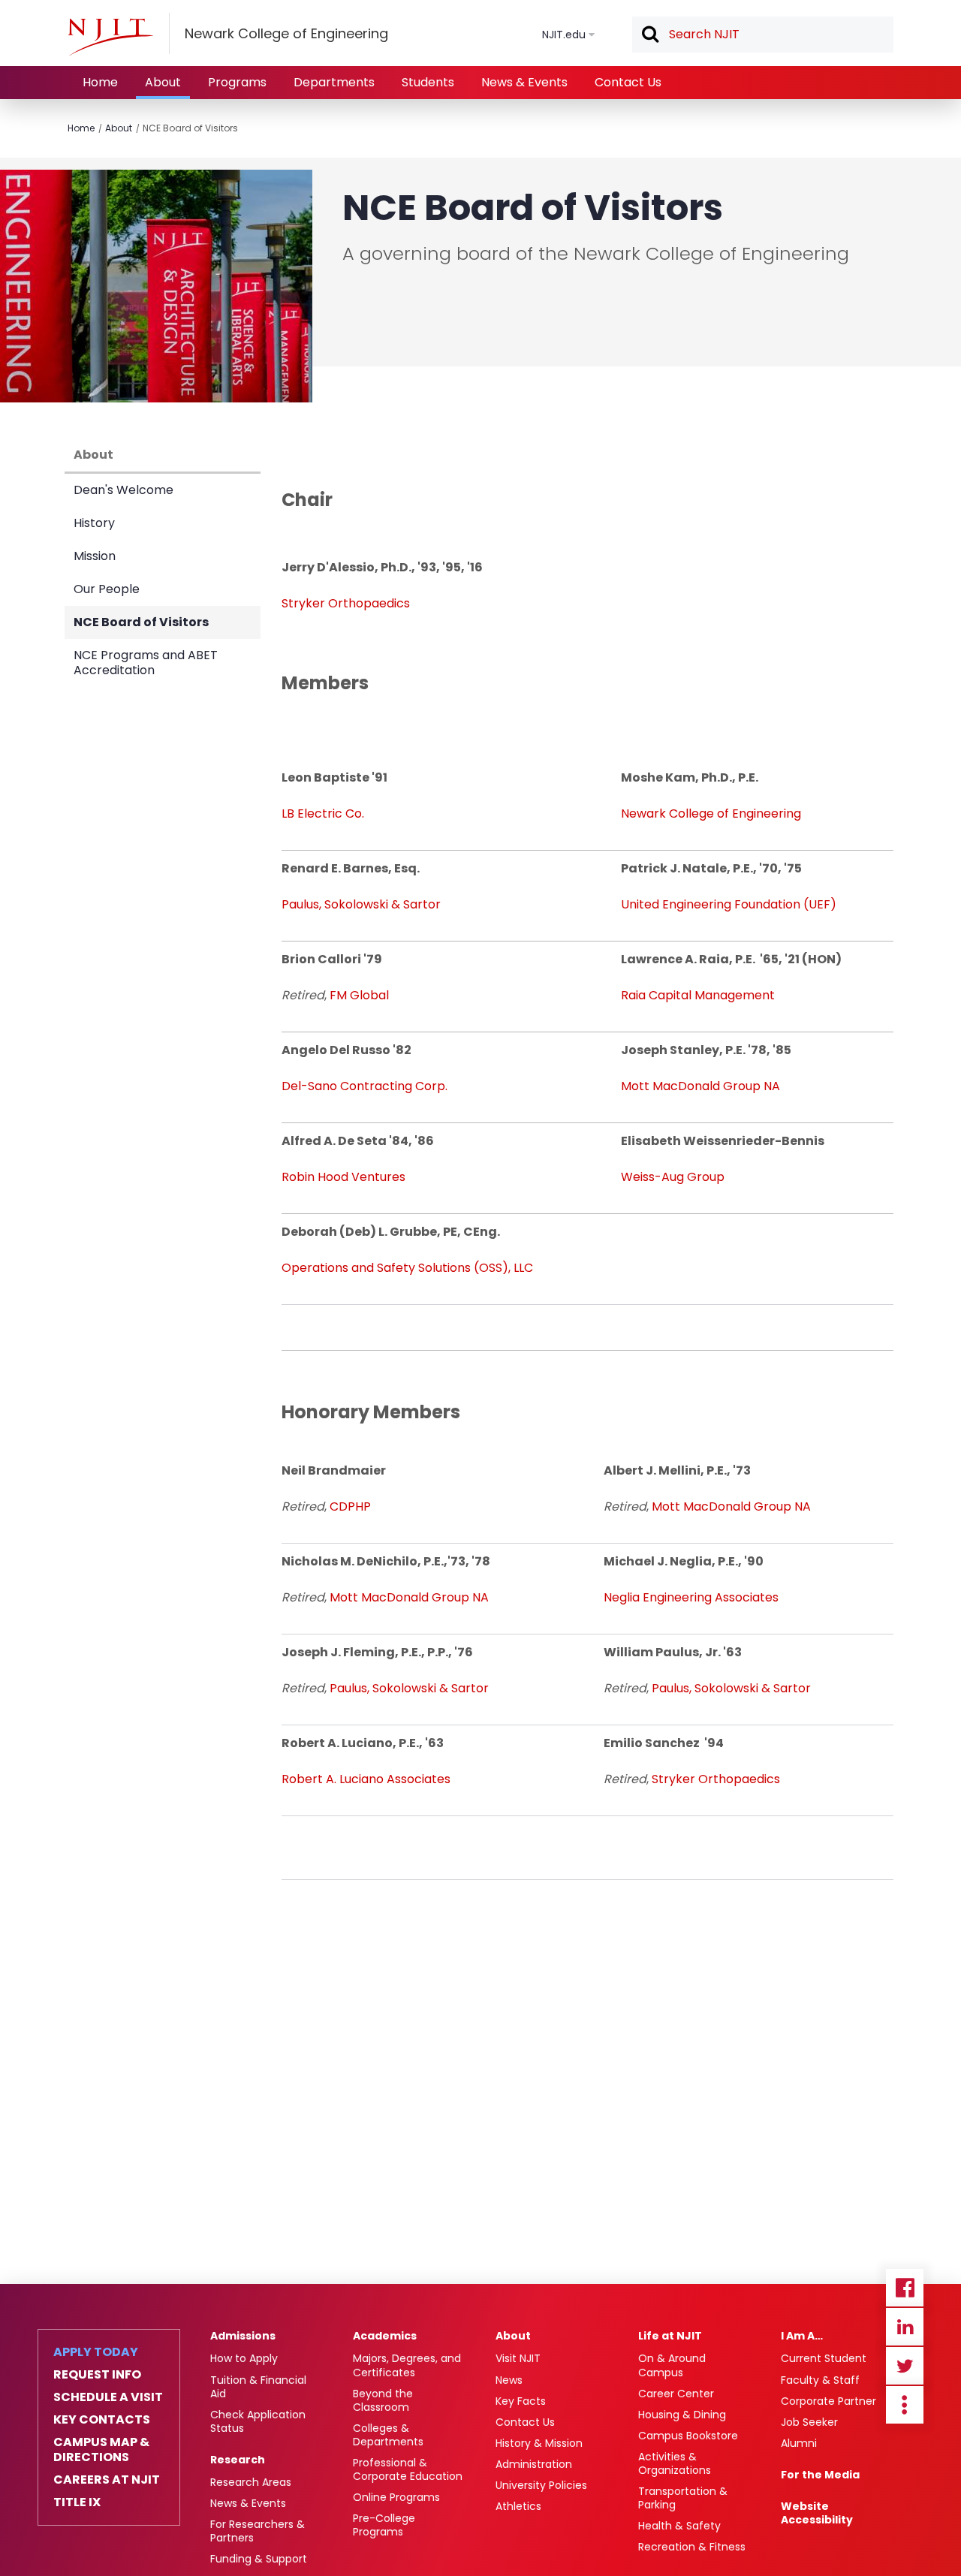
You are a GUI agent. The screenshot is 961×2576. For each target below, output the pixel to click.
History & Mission (539, 2443)
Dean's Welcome (124, 490)
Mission (95, 556)
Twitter (905, 2366)
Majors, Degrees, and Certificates (407, 2365)
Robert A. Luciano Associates (366, 1779)
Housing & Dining (682, 2415)
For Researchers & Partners (258, 2531)
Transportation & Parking (683, 2498)
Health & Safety (679, 2526)
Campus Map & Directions (101, 2450)
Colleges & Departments (388, 2435)
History (94, 523)
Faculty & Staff (820, 2380)
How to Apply (244, 2358)
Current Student (824, 2358)
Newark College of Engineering (711, 813)
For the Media (820, 2475)
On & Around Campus (672, 2365)
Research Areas (251, 2482)
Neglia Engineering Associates (691, 1597)
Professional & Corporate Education (408, 2469)
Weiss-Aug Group (674, 1177)
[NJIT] (110, 37)
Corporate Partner (828, 2401)
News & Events (524, 82)
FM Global (359, 995)
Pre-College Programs (384, 2525)
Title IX (77, 2502)
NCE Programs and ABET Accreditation (146, 663)
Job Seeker (809, 2422)
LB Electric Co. (323, 813)
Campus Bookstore (688, 2436)
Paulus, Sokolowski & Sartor (361, 904)
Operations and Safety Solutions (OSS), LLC (407, 1268)
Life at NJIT (670, 2336)
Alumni (799, 2443)
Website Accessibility (817, 2513)
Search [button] (649, 35)
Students (428, 82)
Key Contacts (102, 2420)
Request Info (97, 2375)
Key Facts (521, 2401)
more (905, 2405)
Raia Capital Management (698, 995)
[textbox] (763, 35)
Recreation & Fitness (692, 2547)
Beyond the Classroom (383, 2400)
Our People (107, 589)
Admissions (243, 2336)
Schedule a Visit (108, 2397)
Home (100, 82)
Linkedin (905, 2327)
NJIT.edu (564, 35)
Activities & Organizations (675, 2463)
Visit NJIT (518, 2358)
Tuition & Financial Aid (258, 2387)
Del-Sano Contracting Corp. (365, 1086)
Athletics (518, 2506)
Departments (334, 82)
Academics (385, 2336)
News (509, 2380)
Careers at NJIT (107, 2480)
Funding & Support (259, 2559)
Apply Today (96, 2352)
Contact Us (628, 82)
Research (238, 2460)
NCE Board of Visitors (190, 128)
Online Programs (396, 2497)
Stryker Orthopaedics (346, 603)
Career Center (676, 2394)
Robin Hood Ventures (343, 1177)
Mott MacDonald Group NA (700, 1086)
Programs (237, 82)
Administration (534, 2464)
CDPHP (350, 1506)
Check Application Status (258, 2421)
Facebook (905, 2288)
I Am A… (802, 2336)
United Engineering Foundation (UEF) (729, 904)
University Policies (541, 2485)
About (163, 82)
